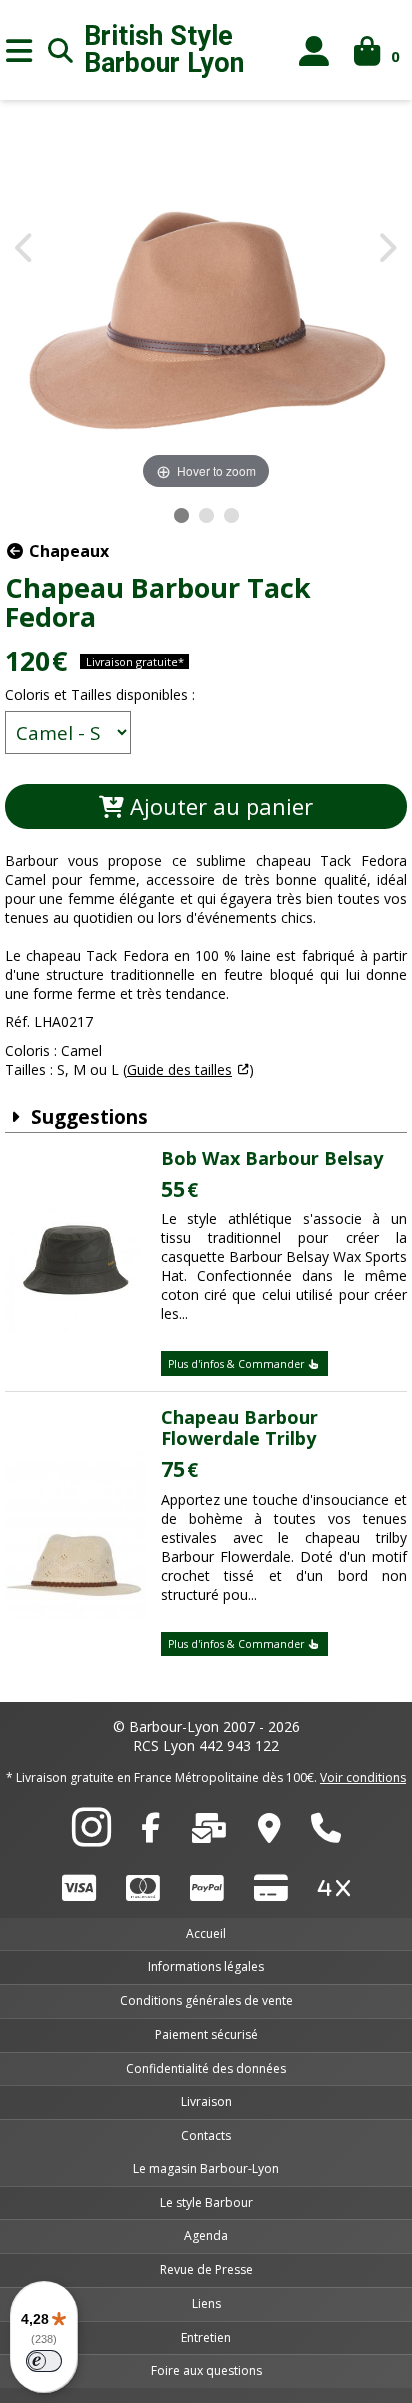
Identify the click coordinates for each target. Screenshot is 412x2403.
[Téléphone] (326, 1833)
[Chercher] (61, 50)
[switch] (44, 2361)
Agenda (206, 2235)
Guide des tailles (179, 1069)
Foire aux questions (206, 2370)
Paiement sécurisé (206, 2034)
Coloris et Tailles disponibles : (100, 694)
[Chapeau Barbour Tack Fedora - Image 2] (206, 515)
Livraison (206, 2101)
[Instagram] (91, 1838)
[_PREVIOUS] (25, 249)
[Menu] (19, 50)
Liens (206, 2303)
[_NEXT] (386, 249)
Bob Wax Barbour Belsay (272, 1158)
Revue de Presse (206, 2269)
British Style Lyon (164, 50)
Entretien (206, 2337)
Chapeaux (67, 551)
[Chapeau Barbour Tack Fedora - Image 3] (231, 515)
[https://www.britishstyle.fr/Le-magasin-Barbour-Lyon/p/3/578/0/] (269, 1833)
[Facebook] (150, 1833)
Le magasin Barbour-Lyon (206, 2168)
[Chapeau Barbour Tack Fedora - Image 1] (181, 515)
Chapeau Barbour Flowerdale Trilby (239, 1428)
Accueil (206, 1933)
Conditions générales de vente (206, 2000)
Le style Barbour (206, 2202)
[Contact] (209, 1833)
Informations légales (206, 1966)
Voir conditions (363, 1777)
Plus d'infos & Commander (237, 1364)
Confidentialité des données (206, 2068)
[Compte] (314, 50)
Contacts (206, 2135)
